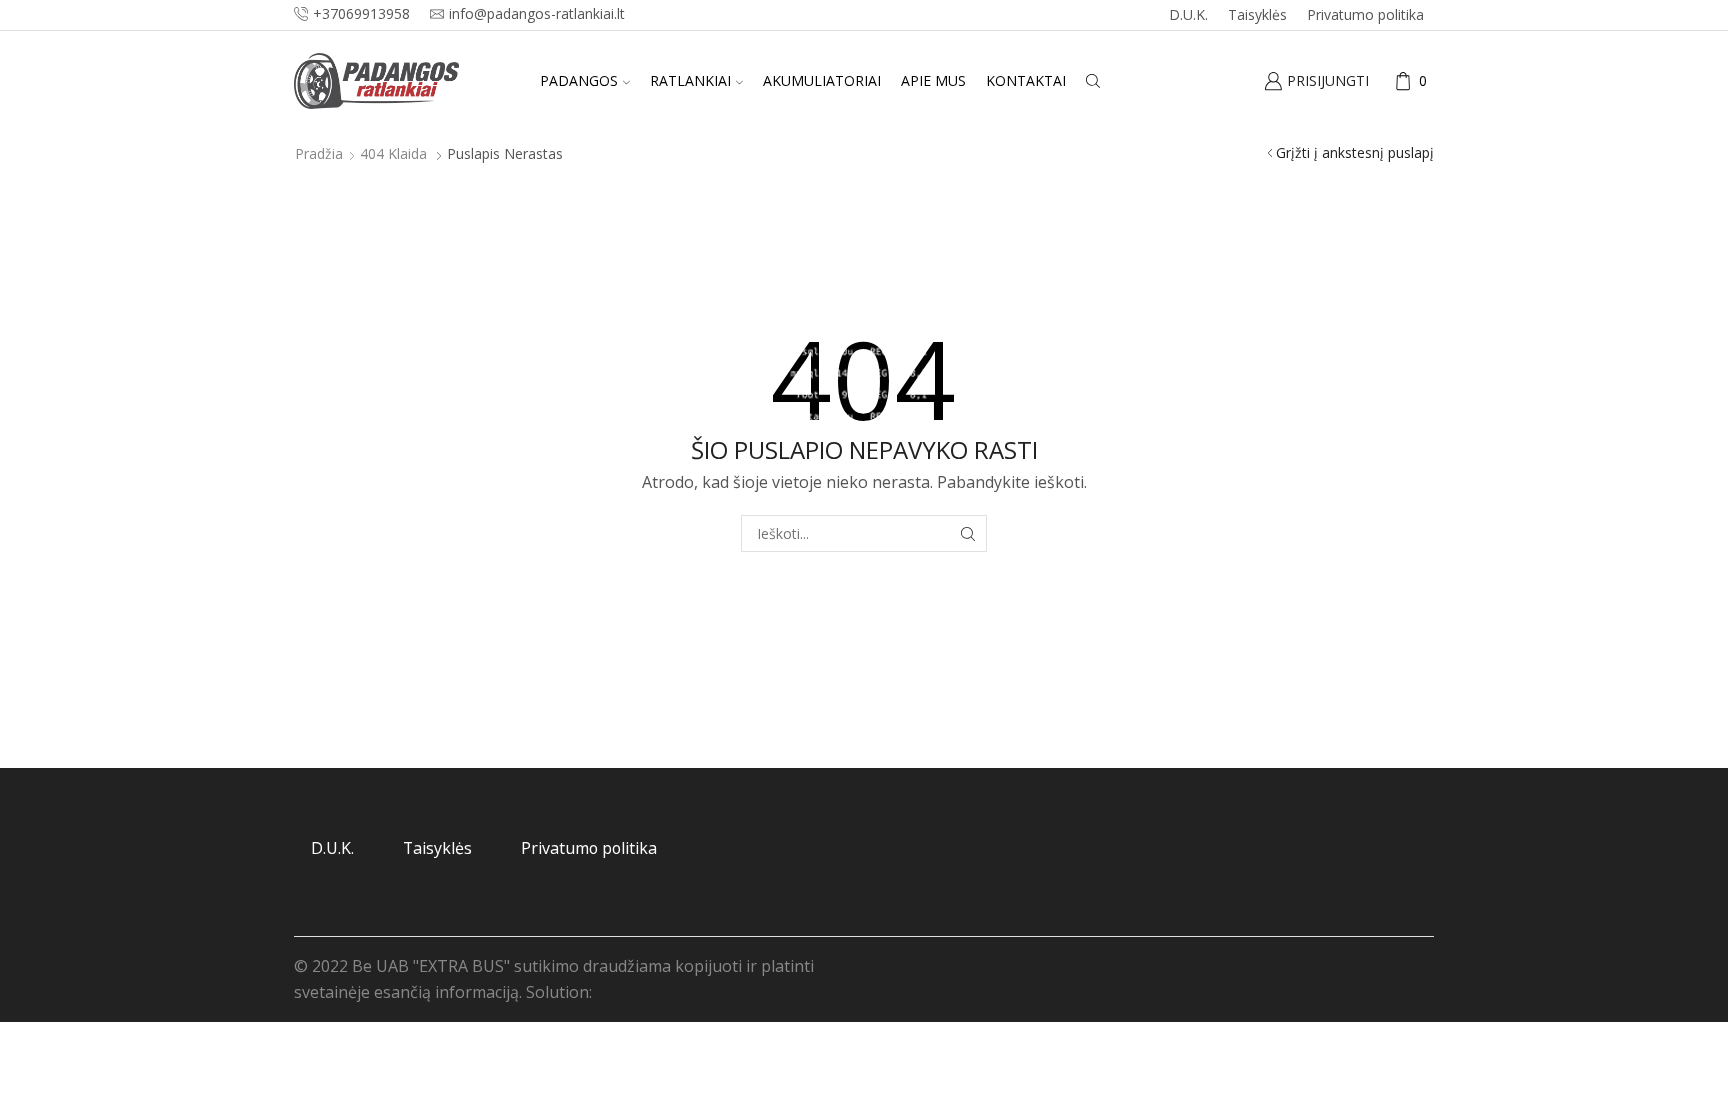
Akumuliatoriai (822, 80)
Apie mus (933, 80)
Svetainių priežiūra (666, 992)
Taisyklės (1257, 14)
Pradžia (319, 153)
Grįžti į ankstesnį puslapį (1355, 152)
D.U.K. (1188, 14)
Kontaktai (1026, 80)
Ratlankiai (690, 80)
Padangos (579, 80)
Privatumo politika (1365, 14)
